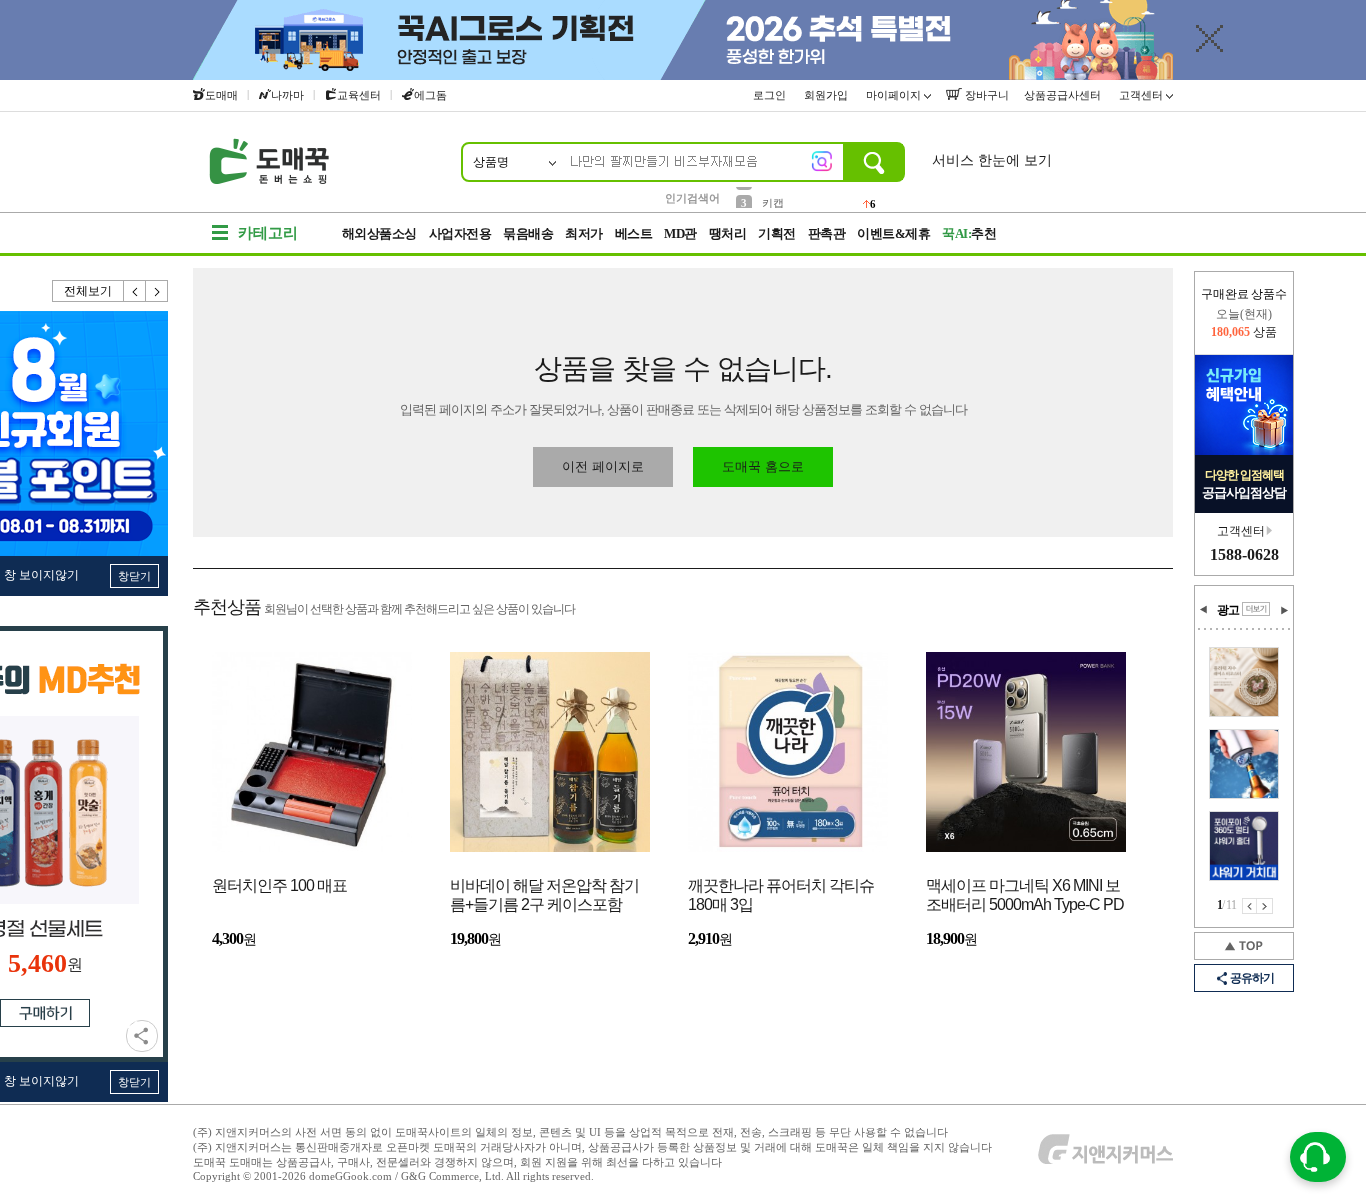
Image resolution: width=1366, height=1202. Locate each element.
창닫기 (134, 576)
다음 (157, 291)
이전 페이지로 (603, 466)
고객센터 (1142, 95)
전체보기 (88, 291)
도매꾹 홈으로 (763, 466)
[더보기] (1256, 609)
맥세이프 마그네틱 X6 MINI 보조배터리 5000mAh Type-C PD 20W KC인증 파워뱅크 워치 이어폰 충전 (1025, 896)
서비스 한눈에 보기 (992, 160)
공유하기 (142, 1036)
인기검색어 (692, 198)
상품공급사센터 (1064, 95)
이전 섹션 (1204, 610)
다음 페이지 (1265, 906)
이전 (135, 291)
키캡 (773, 197)
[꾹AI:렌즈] (822, 161)
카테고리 (268, 233)
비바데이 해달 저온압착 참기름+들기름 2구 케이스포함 (544, 895)
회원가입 (827, 95)
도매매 (221, 95)
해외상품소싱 (379, 233)
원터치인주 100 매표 (279, 885)
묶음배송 (528, 233)
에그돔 (430, 95)
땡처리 (728, 233)
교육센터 (359, 95)
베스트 (634, 233)
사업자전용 (460, 233)
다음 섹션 (1284, 610)
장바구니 (985, 95)
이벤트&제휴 (893, 233)
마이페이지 (895, 95)
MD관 (680, 233)
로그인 (771, 95)
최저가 (584, 233)
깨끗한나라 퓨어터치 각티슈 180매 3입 (781, 895)
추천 (969, 233)
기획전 (777, 233)
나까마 (287, 95)
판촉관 (827, 233)
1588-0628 (1244, 554)
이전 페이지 (1249, 906)
